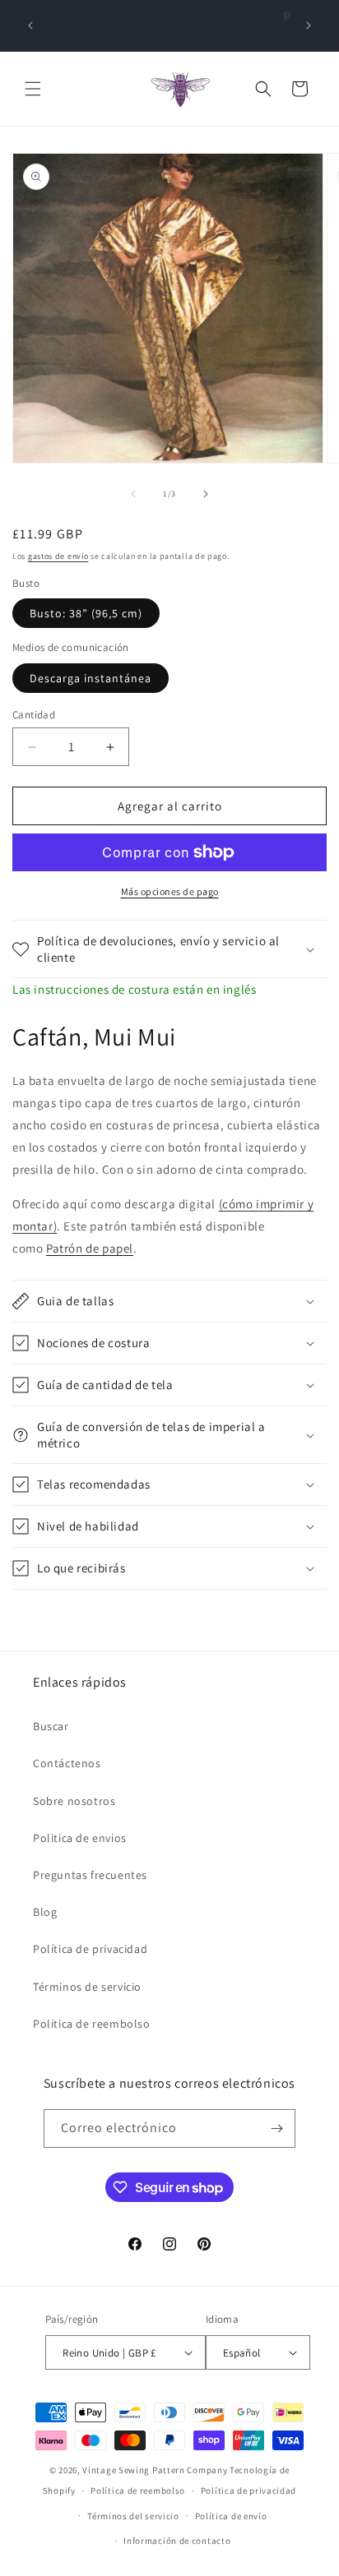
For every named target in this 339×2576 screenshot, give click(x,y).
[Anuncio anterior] (30, 25)
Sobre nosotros (74, 1801)
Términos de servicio (87, 1987)
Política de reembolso (138, 2491)
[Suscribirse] (276, 2128)
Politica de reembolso (92, 2024)
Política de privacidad (90, 1949)
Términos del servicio (133, 2516)
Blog (45, 1912)
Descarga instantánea (91, 678)
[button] (33, 89)
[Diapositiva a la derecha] (206, 494)
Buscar (51, 1726)
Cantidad (34, 715)
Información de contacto (177, 2541)
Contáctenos (67, 1763)
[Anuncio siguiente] (309, 25)
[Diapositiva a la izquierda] (133, 494)
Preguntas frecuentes (90, 1875)
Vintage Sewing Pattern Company (155, 2470)
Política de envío (231, 2516)
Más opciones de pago (170, 891)
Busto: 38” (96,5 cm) (86, 613)
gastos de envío (58, 556)
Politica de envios (80, 1838)
